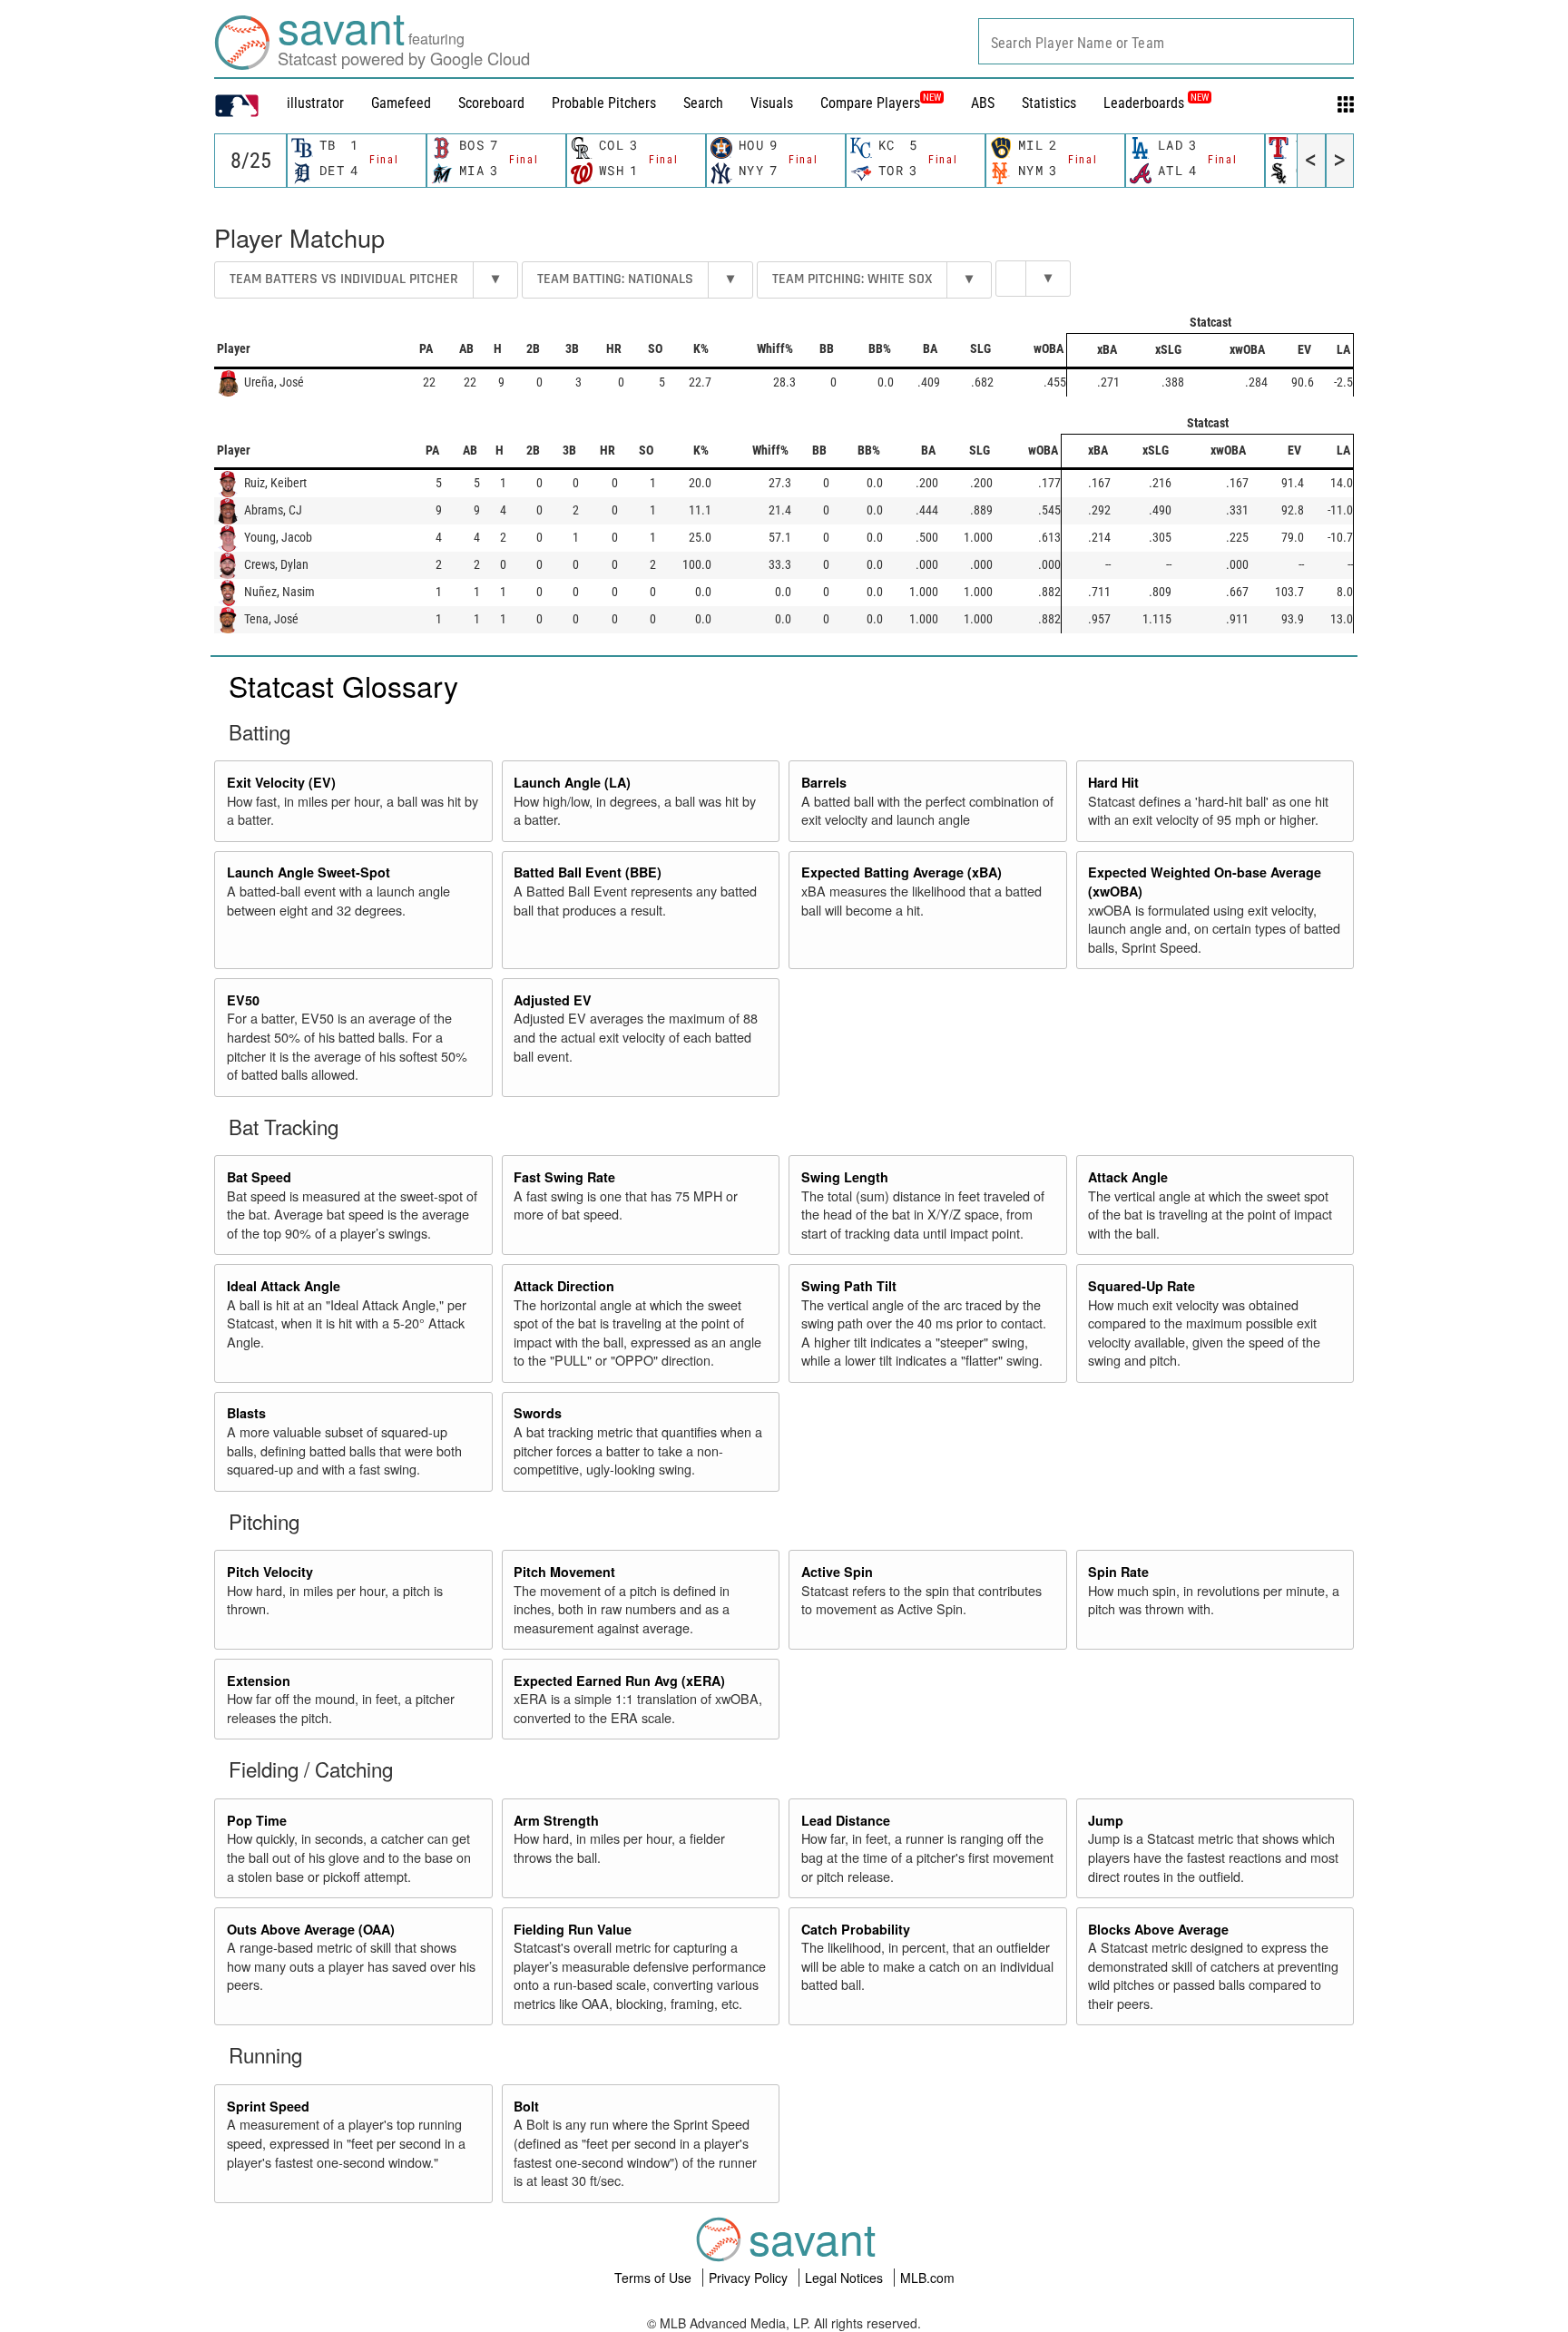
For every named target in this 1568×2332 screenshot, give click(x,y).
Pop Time (257, 1820)
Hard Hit (1113, 782)
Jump (1106, 1820)
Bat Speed (259, 1177)
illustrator (315, 103)
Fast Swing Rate (564, 1177)
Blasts (246, 1413)
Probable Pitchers (604, 103)
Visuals (772, 103)
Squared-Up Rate (1142, 1286)
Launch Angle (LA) (572, 782)
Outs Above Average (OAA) (311, 1929)
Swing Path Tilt (849, 1286)
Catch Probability (856, 1929)
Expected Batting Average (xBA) (902, 872)
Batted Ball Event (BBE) (588, 872)
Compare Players (870, 103)
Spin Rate (1118, 1572)
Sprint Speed (268, 2106)
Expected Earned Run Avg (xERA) (619, 1680)
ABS (983, 103)
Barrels (824, 782)
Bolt (526, 2106)
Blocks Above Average (1158, 1929)
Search (703, 103)
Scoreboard (491, 103)
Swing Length (845, 1177)
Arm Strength (556, 1820)
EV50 (243, 1000)
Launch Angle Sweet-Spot (309, 872)
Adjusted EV (553, 1000)
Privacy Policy (750, 2278)
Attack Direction (564, 1286)
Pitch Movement (564, 1572)
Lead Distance (846, 1820)
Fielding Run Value (573, 1929)
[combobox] (1166, 41)
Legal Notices (846, 2278)
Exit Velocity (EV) (281, 782)
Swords (538, 1413)
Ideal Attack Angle (284, 1286)
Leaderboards (1156, 103)
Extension (259, 1680)
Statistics (1049, 103)
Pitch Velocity (270, 1572)
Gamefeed (401, 103)
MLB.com (927, 2278)
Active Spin (837, 1572)
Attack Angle (1128, 1177)
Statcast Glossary (343, 685)
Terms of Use (655, 2278)
